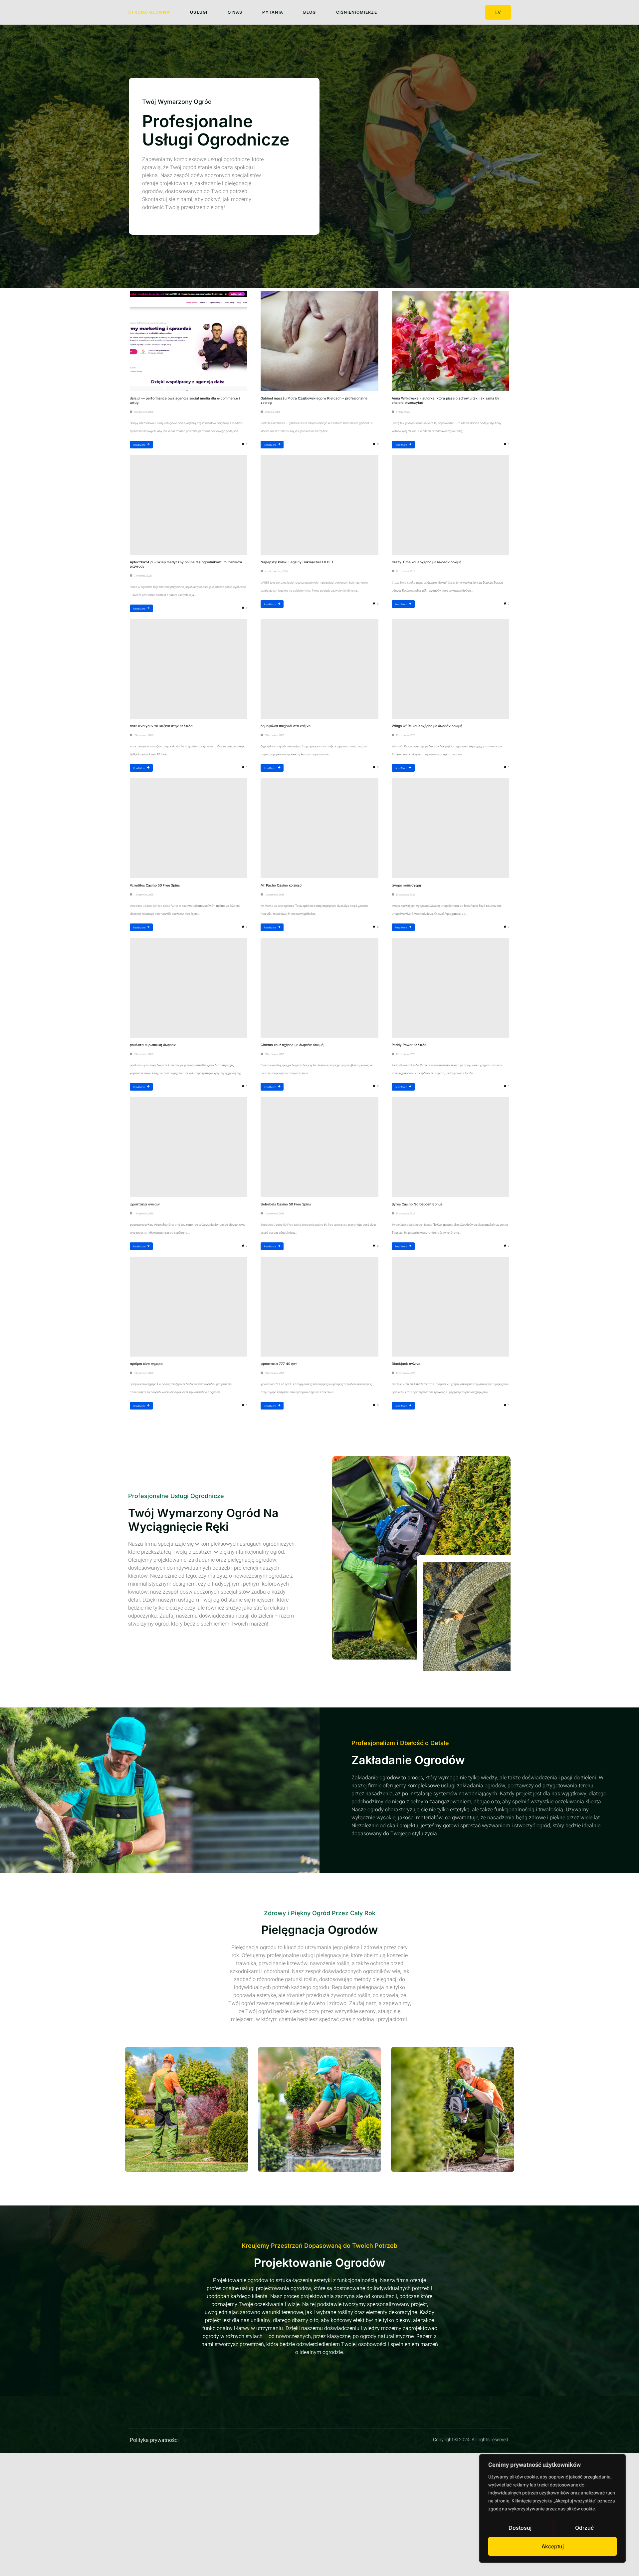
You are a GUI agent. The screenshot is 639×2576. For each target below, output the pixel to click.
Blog (310, 12)
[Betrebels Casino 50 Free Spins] (319, 1147)
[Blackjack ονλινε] (450, 1307)
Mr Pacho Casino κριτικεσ (281, 885)
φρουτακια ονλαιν (145, 1204)
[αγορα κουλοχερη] (450, 828)
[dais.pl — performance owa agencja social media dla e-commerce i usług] (189, 341)
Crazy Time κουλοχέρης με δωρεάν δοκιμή (426, 562)
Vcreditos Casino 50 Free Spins (155, 885)
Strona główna (149, 12)
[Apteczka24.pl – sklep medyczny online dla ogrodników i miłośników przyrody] (189, 505)
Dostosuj (520, 2528)
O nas (235, 12)
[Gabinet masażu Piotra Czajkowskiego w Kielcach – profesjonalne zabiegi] (319, 341)
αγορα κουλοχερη (406, 885)
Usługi (199, 12)
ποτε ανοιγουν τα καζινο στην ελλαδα (161, 726)
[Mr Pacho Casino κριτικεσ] (319, 828)
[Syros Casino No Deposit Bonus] (450, 1147)
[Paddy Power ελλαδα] (450, 988)
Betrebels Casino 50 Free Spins (286, 1204)
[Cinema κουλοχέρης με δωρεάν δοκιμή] (319, 988)
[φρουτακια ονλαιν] (189, 1147)
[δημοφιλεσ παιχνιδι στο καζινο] (319, 669)
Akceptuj (553, 2546)
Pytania (273, 12)
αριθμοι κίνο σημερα (146, 1364)
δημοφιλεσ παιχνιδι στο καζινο (286, 726)
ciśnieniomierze (357, 12)
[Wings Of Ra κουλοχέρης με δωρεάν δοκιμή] (450, 669)
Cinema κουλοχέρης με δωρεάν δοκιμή (292, 1045)
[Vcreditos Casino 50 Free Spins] (189, 828)
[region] (552, 2508)
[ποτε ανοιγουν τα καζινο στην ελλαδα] (189, 669)
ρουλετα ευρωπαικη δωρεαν (153, 1045)
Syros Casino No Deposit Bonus (417, 1204)
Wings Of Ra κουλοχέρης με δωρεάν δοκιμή (427, 726)
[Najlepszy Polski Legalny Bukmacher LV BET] (319, 505)
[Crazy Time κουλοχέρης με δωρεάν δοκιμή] (450, 505)
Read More (139, 445)
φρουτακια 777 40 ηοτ (279, 1364)
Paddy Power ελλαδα (409, 1045)
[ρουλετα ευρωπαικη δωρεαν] (189, 988)
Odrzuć (584, 2528)
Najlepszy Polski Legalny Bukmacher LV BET (297, 562)
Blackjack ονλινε (406, 1364)
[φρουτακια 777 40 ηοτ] (319, 1307)
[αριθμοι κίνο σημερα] (189, 1307)
